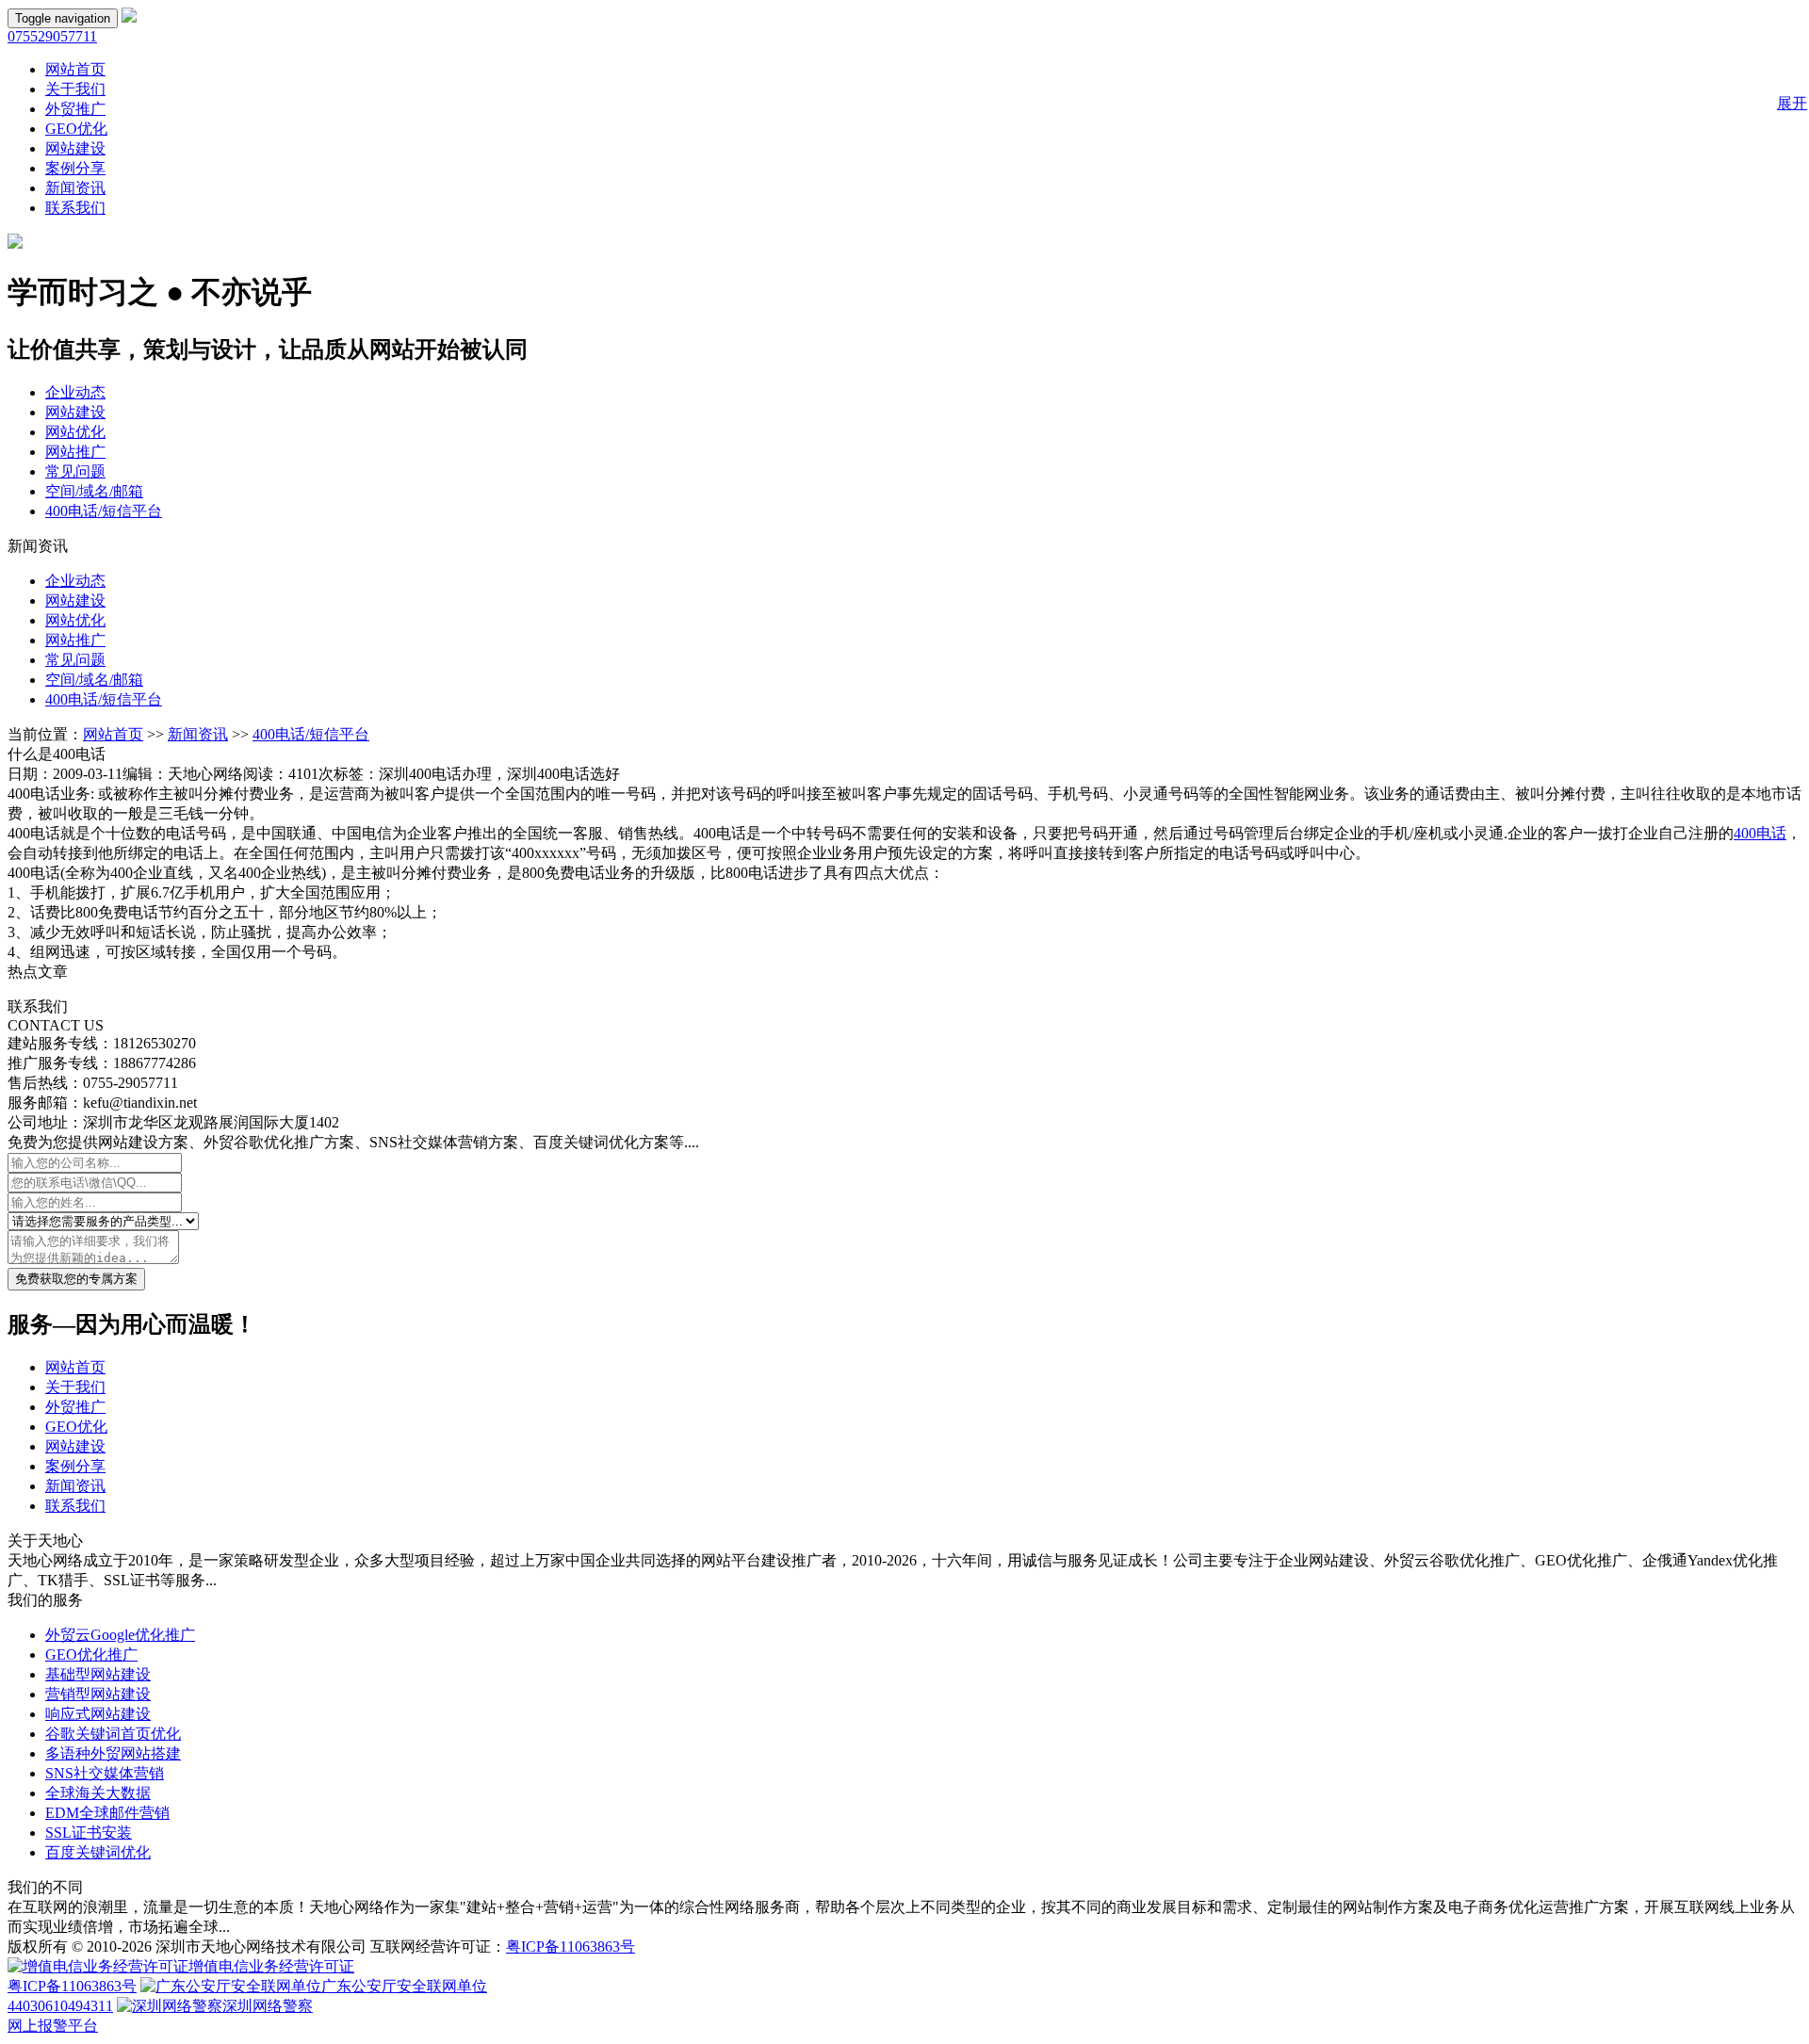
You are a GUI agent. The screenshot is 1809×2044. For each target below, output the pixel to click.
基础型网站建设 (98, 1674)
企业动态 (75, 392)
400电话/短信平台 (104, 511)
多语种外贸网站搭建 (113, 1753)
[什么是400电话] (129, 17)
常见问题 (75, 471)
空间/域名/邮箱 (94, 491)
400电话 (1760, 833)
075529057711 (52, 36)
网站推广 (75, 452)
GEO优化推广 (91, 1655)
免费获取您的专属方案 (76, 1279)
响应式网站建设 (98, 1714)
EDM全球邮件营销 (107, 1813)
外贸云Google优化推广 (120, 1635)
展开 (1792, 103)
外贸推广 (75, 109)
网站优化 (75, 432)
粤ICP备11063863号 (570, 1947)
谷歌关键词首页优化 (113, 1734)
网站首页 (75, 69)
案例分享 (75, 168)
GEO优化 (76, 129)
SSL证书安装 (89, 1833)
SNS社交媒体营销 (105, 1773)
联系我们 (75, 208)
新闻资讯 (75, 188)
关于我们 (75, 89)
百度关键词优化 (98, 1852)
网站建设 (75, 148)
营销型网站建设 (98, 1694)
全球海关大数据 (98, 1793)
